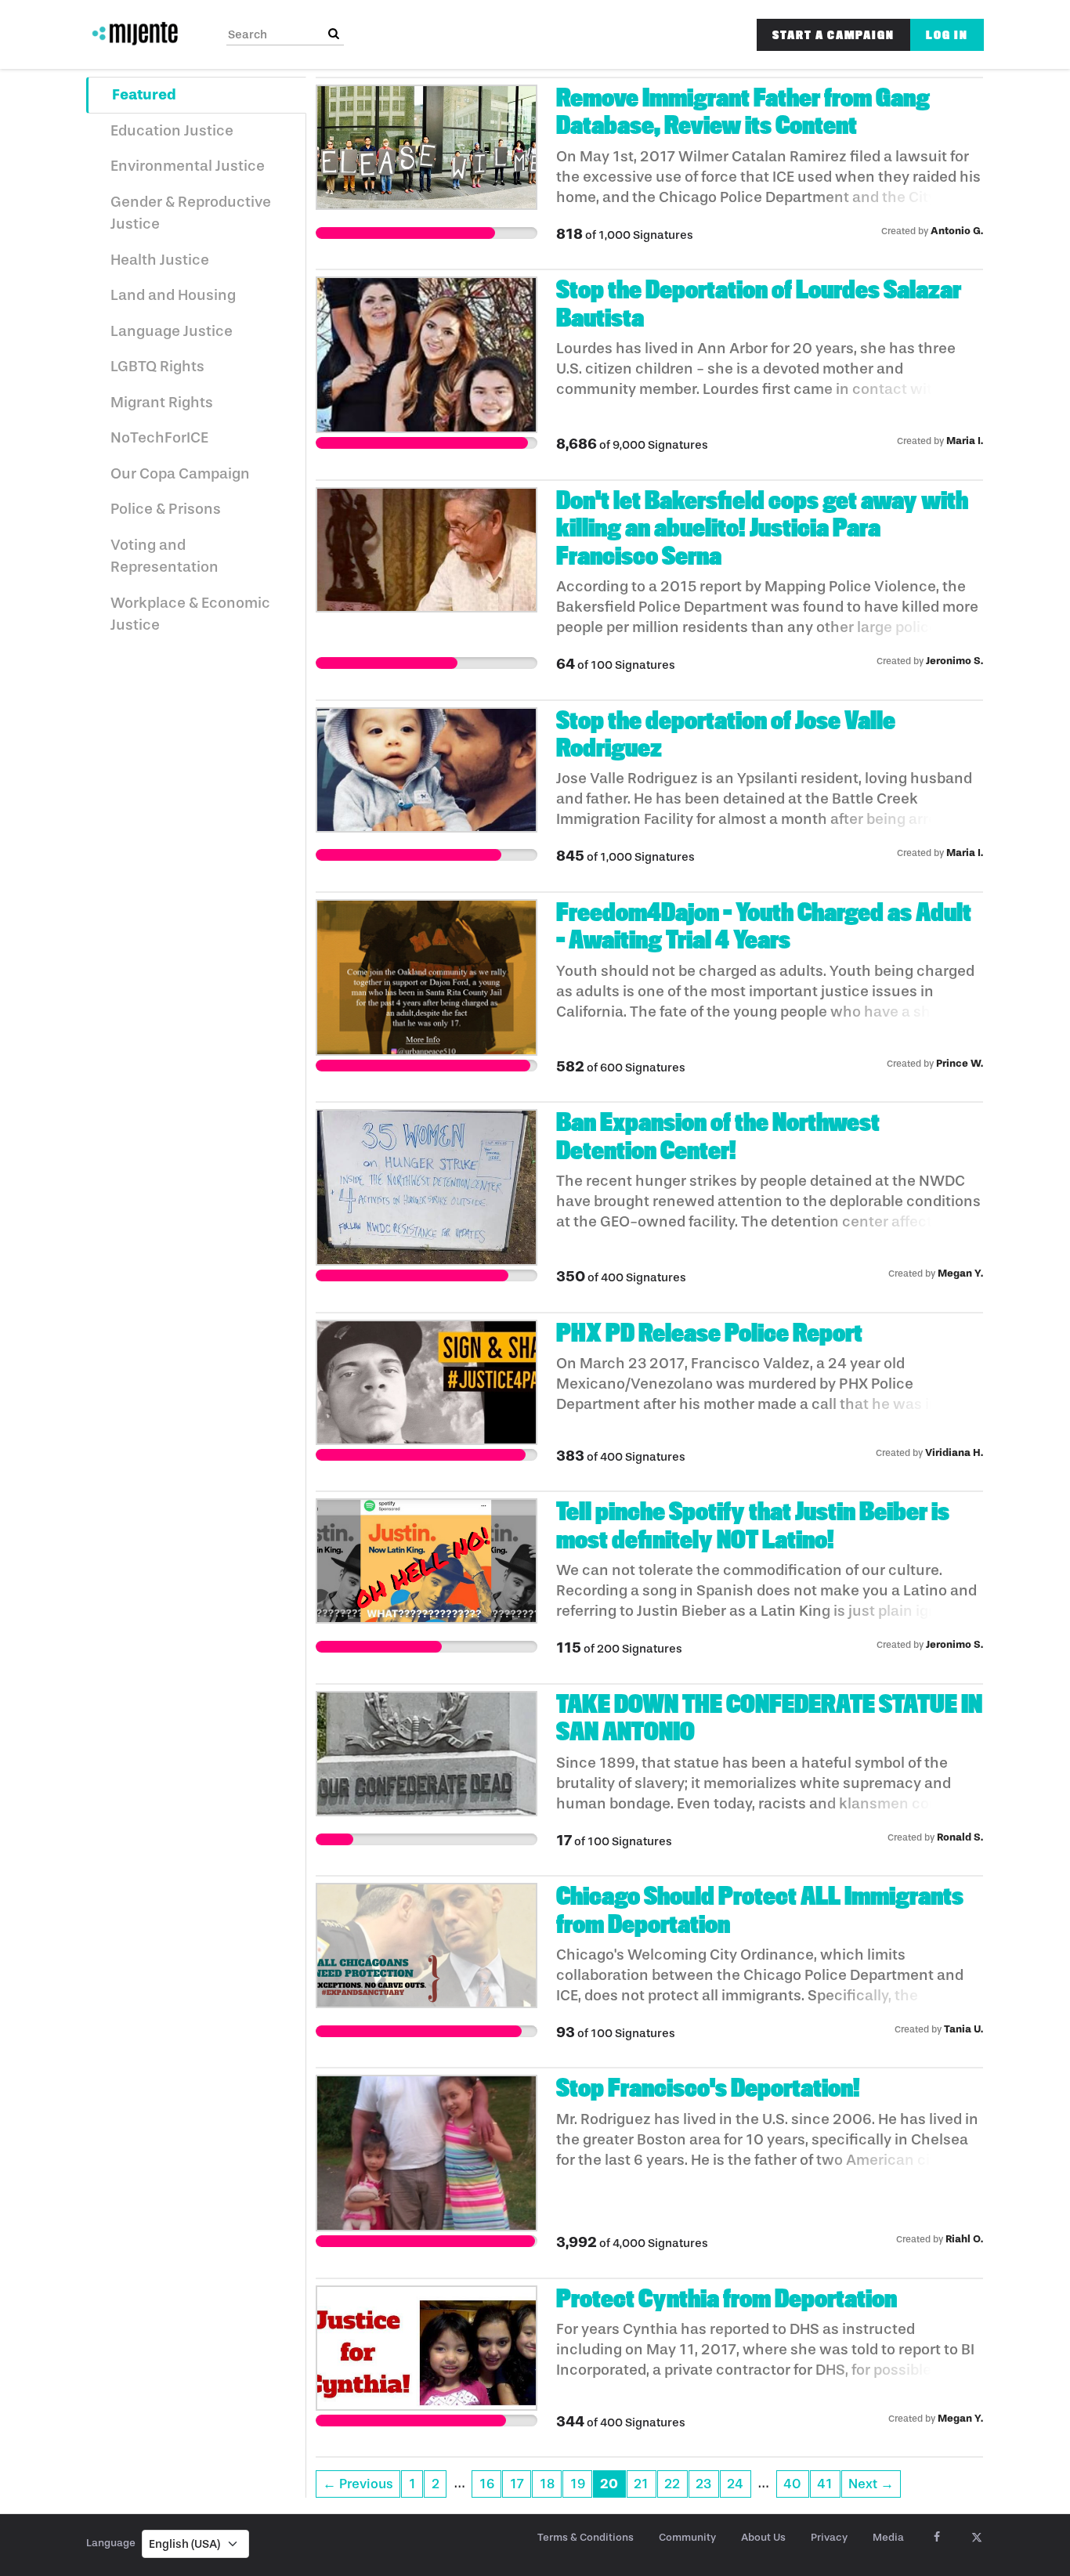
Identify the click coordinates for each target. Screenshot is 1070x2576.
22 (672, 2484)
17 (517, 2484)
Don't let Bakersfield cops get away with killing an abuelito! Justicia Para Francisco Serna (762, 528)
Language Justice (172, 331)
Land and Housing (173, 295)
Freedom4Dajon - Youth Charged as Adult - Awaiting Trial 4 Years (764, 926)
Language (111, 2543)
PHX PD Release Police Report (709, 1333)
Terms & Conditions (586, 2537)
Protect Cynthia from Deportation (727, 2299)
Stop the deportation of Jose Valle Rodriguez (726, 734)
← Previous (358, 2484)
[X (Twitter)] (976, 2538)
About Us (763, 2537)
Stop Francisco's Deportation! (708, 2088)
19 (578, 2484)
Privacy (829, 2537)
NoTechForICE (159, 438)
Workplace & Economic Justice (190, 614)
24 (735, 2484)
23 (703, 2484)
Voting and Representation (164, 556)
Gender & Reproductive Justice (191, 213)
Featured (144, 94)
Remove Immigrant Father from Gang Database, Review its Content (743, 112)
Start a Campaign (833, 35)
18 (547, 2484)
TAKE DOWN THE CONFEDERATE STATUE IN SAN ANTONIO (769, 1718)
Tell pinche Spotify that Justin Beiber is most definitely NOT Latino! (753, 1525)
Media (888, 2537)
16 (487, 2484)
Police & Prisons (166, 509)
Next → (871, 2484)
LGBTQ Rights (157, 367)
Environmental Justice (188, 166)
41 (825, 2484)
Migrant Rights (162, 403)
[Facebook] (936, 2538)
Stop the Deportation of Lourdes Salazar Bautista (759, 303)
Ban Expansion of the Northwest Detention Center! (718, 1136)
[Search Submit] (334, 34)
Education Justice (172, 131)
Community (687, 2537)
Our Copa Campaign (180, 474)
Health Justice (160, 260)
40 (792, 2484)
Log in (947, 35)
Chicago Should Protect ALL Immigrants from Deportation (760, 1910)
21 (641, 2484)
